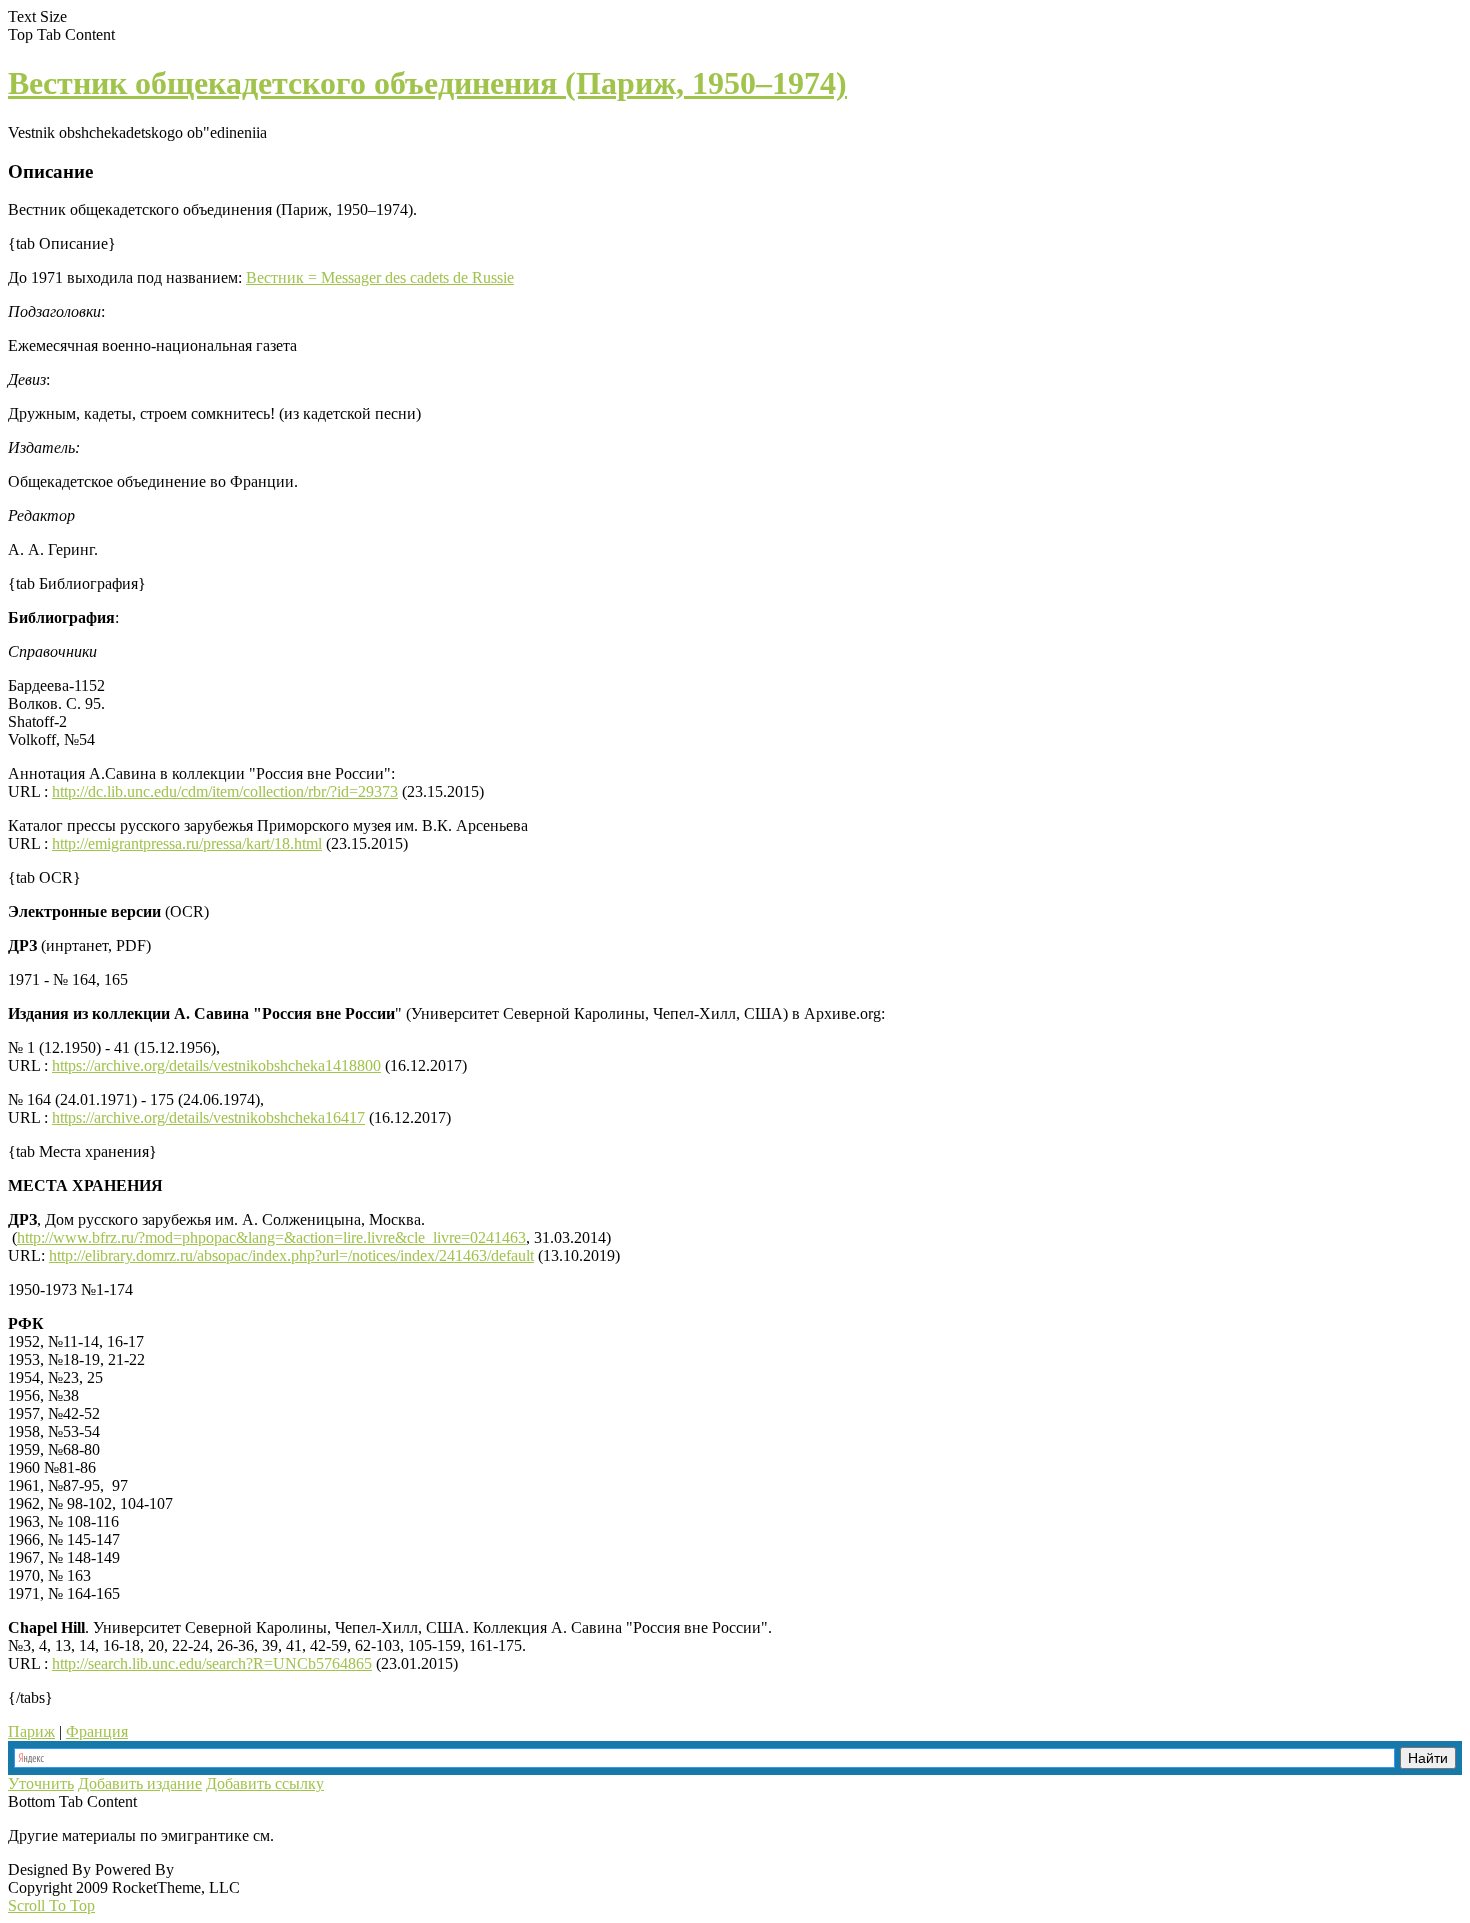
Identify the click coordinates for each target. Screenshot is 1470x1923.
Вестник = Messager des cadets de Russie (380, 277)
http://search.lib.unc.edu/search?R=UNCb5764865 (212, 1663)
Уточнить (41, 1783)
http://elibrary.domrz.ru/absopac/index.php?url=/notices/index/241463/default (291, 1255)
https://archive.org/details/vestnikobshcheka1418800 (216, 1065)
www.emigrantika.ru (348, 1835)
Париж (31, 1731)
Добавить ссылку (265, 1783)
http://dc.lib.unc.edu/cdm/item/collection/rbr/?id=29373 (225, 791)
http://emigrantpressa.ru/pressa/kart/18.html (187, 843)
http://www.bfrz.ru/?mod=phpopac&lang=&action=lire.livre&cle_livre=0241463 (271, 1237)
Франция (97, 1731)
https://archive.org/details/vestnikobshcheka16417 (208, 1117)
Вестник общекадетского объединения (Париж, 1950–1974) (427, 83)
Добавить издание (140, 1783)
